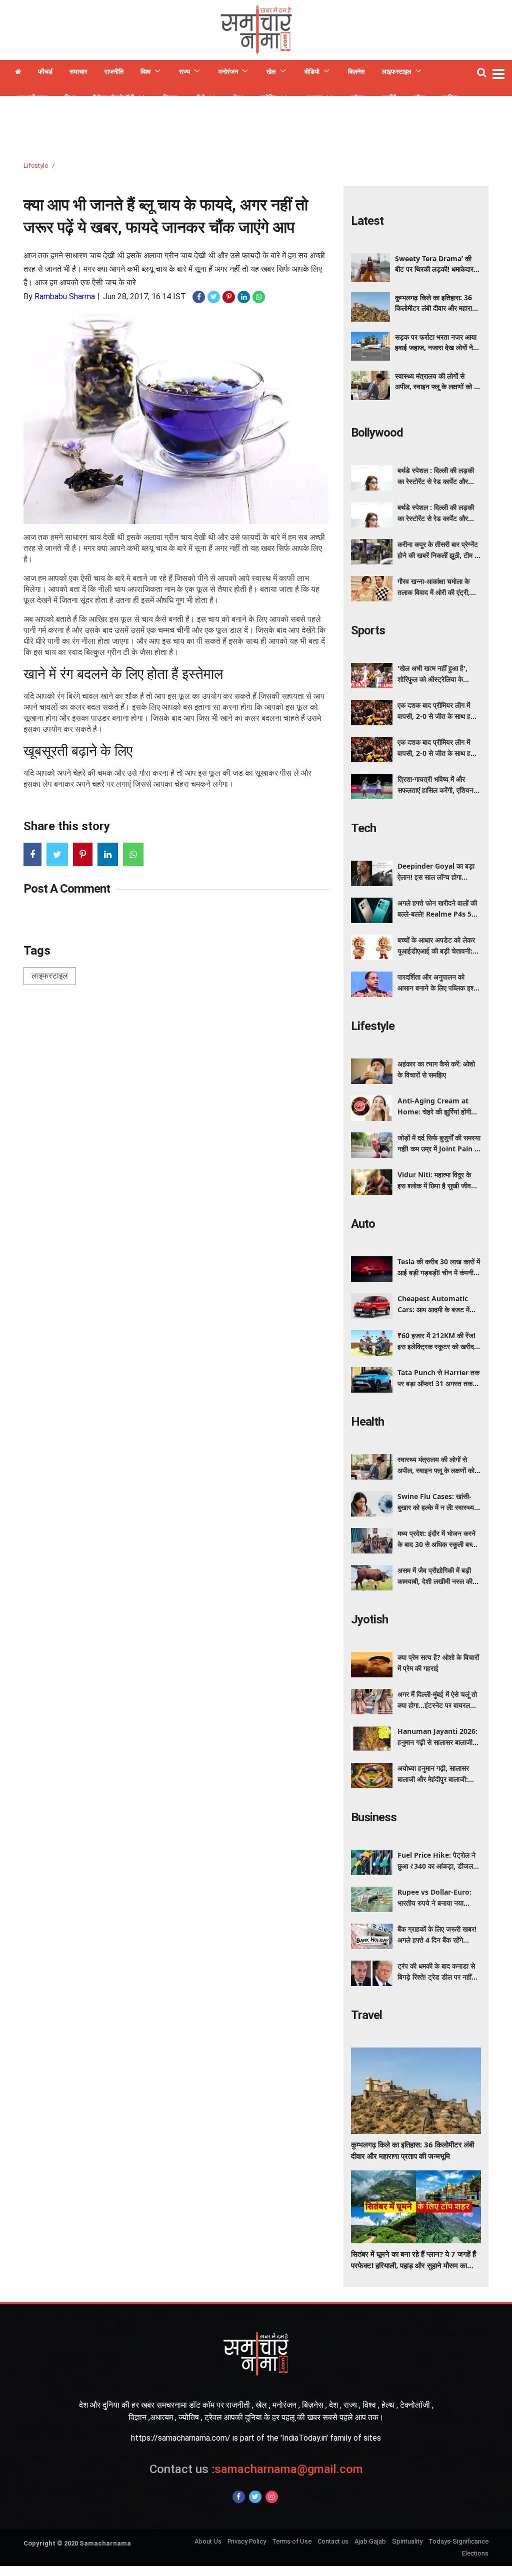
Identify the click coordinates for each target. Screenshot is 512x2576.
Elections (475, 2553)
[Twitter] (255, 2497)
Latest (367, 221)
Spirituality (407, 2541)
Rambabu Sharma (65, 296)
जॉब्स (419, 98)
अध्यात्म (314, 98)
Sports (368, 630)
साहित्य (450, 98)
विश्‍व (145, 72)
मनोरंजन (228, 72)
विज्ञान (170, 98)
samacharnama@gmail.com (256, 2469)
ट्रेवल (358, 98)
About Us (208, 2541)
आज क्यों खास (31, 98)
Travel (366, 2015)
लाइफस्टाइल (397, 72)
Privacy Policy (247, 2541)
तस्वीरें (389, 98)
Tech (363, 828)
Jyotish (369, 1619)
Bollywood (377, 433)
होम (18, 73)
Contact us (333, 2541)
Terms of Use (292, 2541)
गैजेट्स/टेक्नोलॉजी (113, 98)
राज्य (184, 72)
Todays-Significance (458, 2541)
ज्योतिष (268, 98)
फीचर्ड (45, 72)
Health (367, 1422)
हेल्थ (238, 98)
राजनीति (114, 72)
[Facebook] (239, 2497)
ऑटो (199, 98)
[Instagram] (272, 2497)
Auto (363, 1224)
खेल (271, 72)
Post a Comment (67, 889)
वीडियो (312, 72)
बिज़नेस (356, 72)
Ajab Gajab (370, 2541)
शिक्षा (70, 98)
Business (374, 1817)
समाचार (78, 72)
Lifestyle (36, 166)
